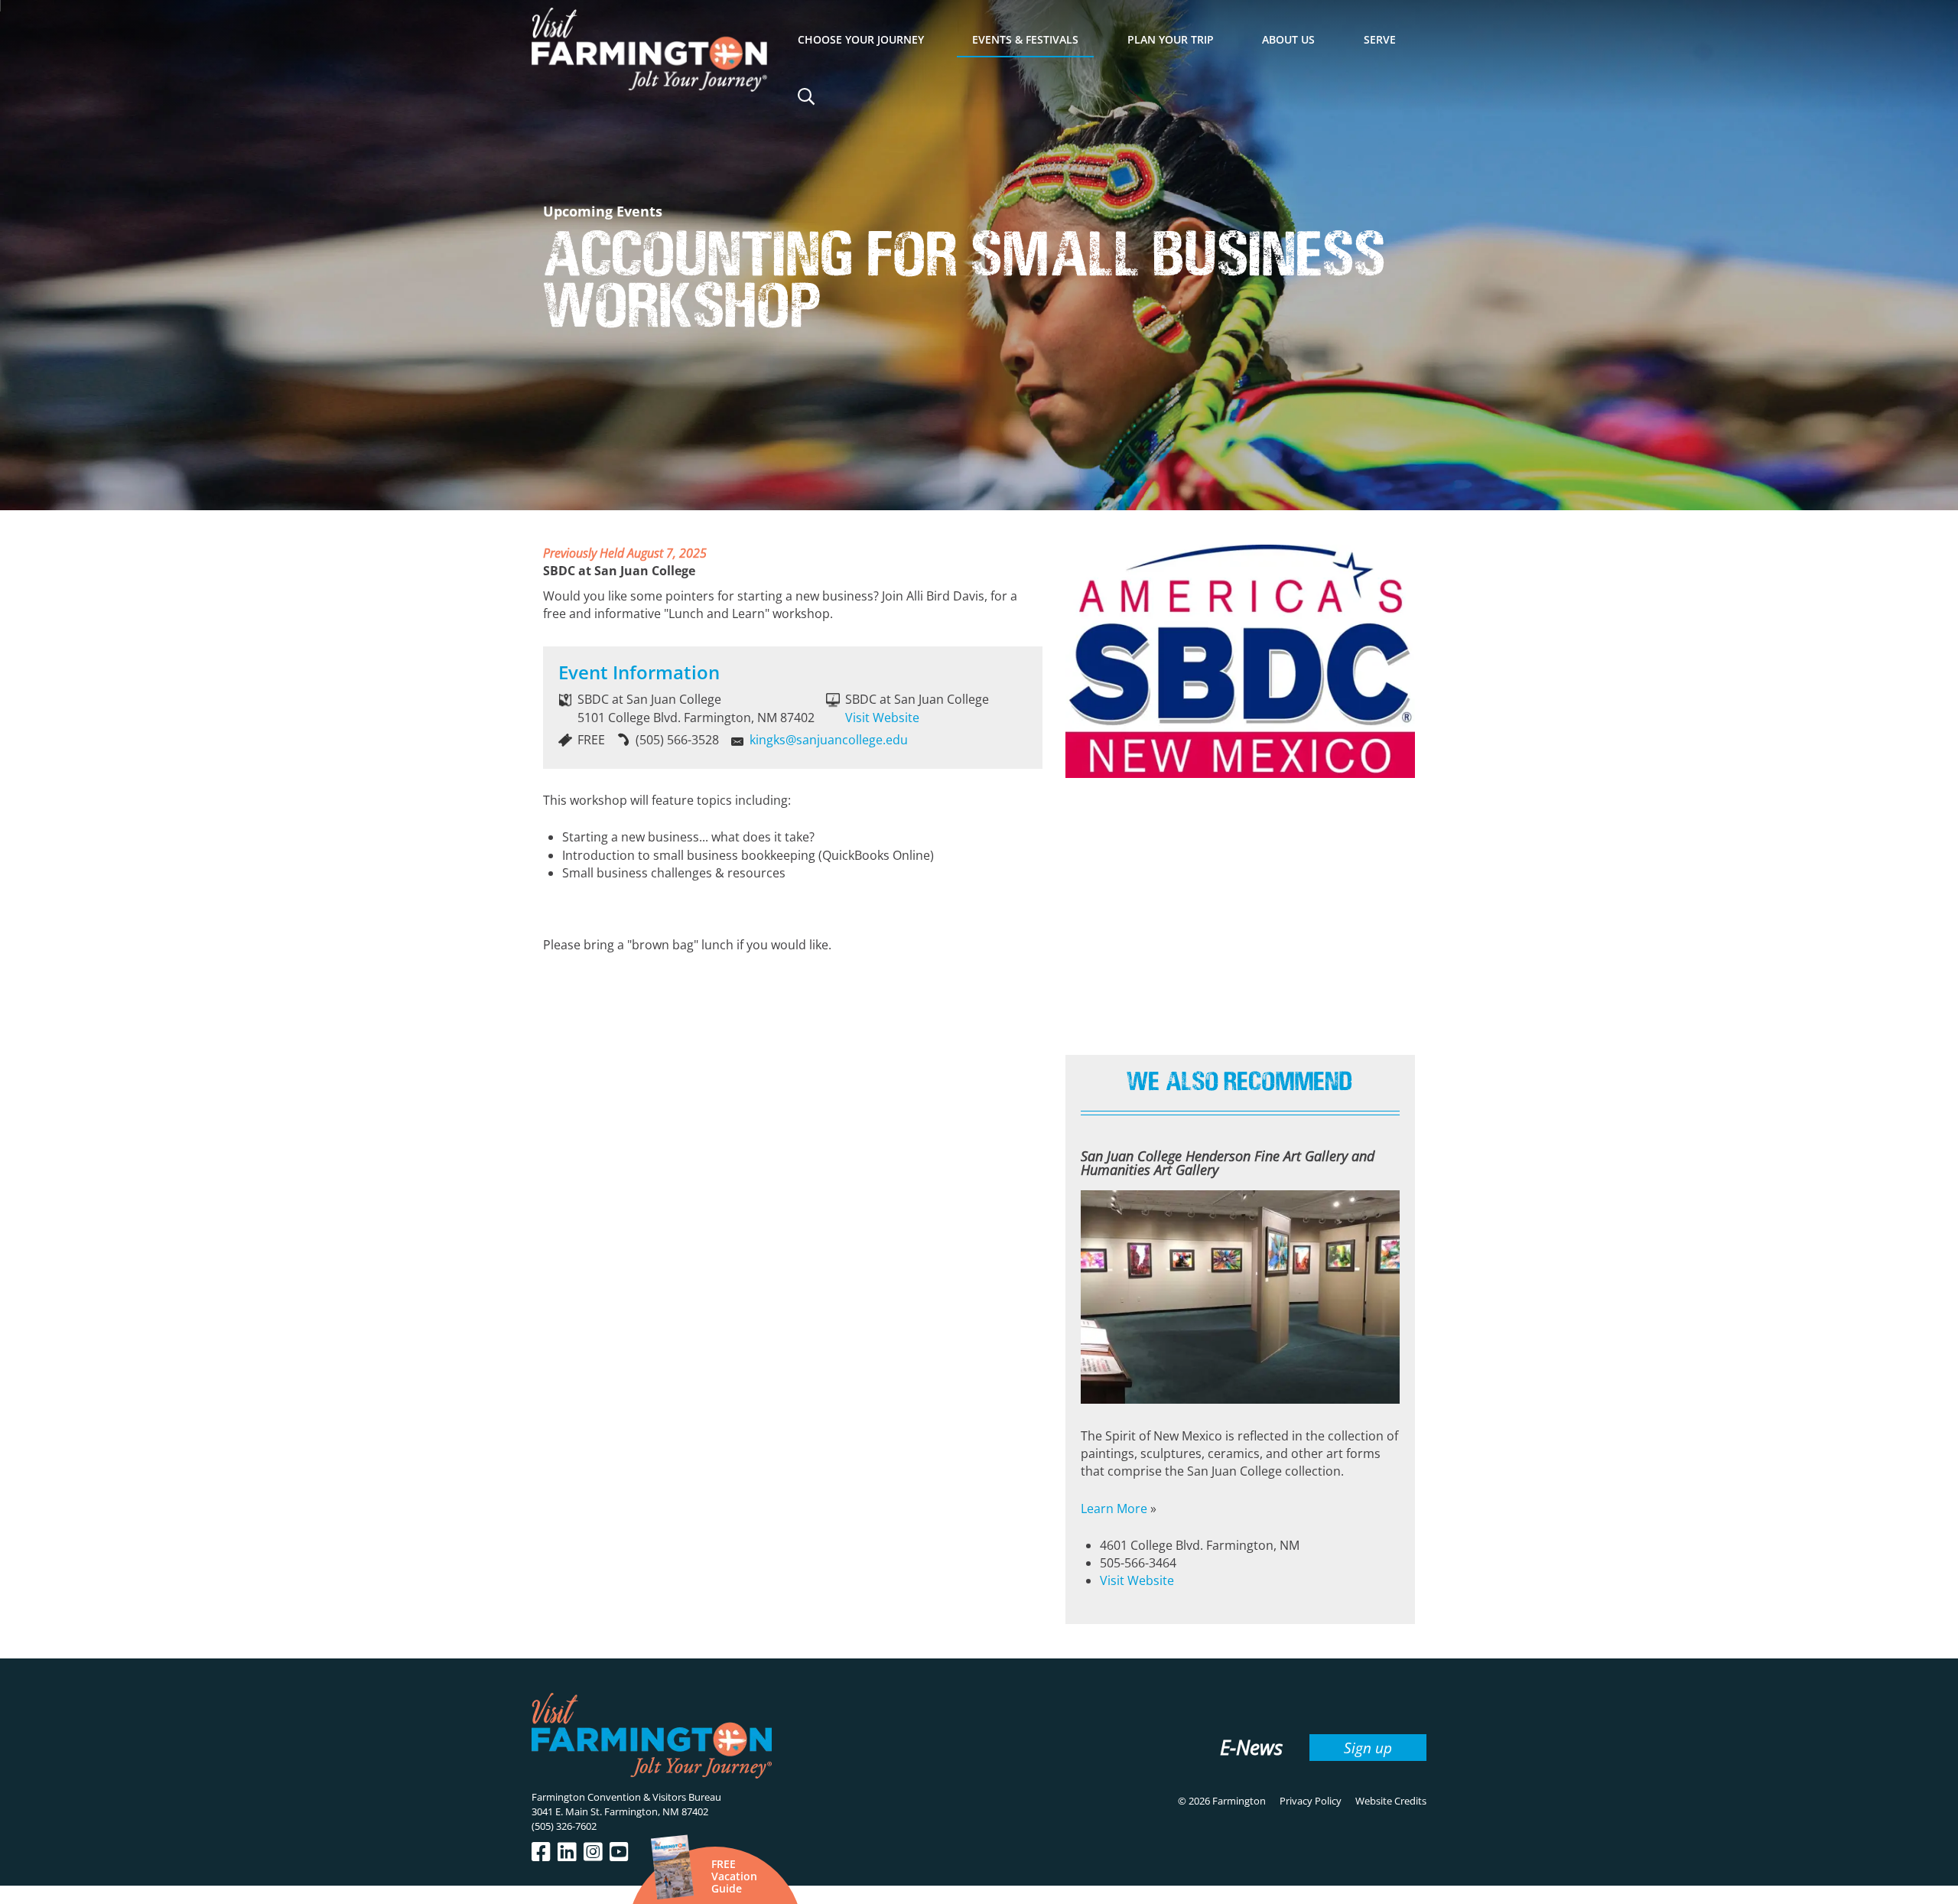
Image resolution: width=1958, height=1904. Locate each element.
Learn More (1114, 1509)
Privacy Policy (1311, 1801)
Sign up (1368, 1748)
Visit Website (882, 718)
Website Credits (1391, 1801)
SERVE (1380, 39)
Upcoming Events (603, 211)
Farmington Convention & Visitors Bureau (626, 1797)
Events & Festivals (1025, 39)
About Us (1288, 39)
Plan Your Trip (1171, 39)
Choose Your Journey (861, 39)
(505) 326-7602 (564, 1826)
